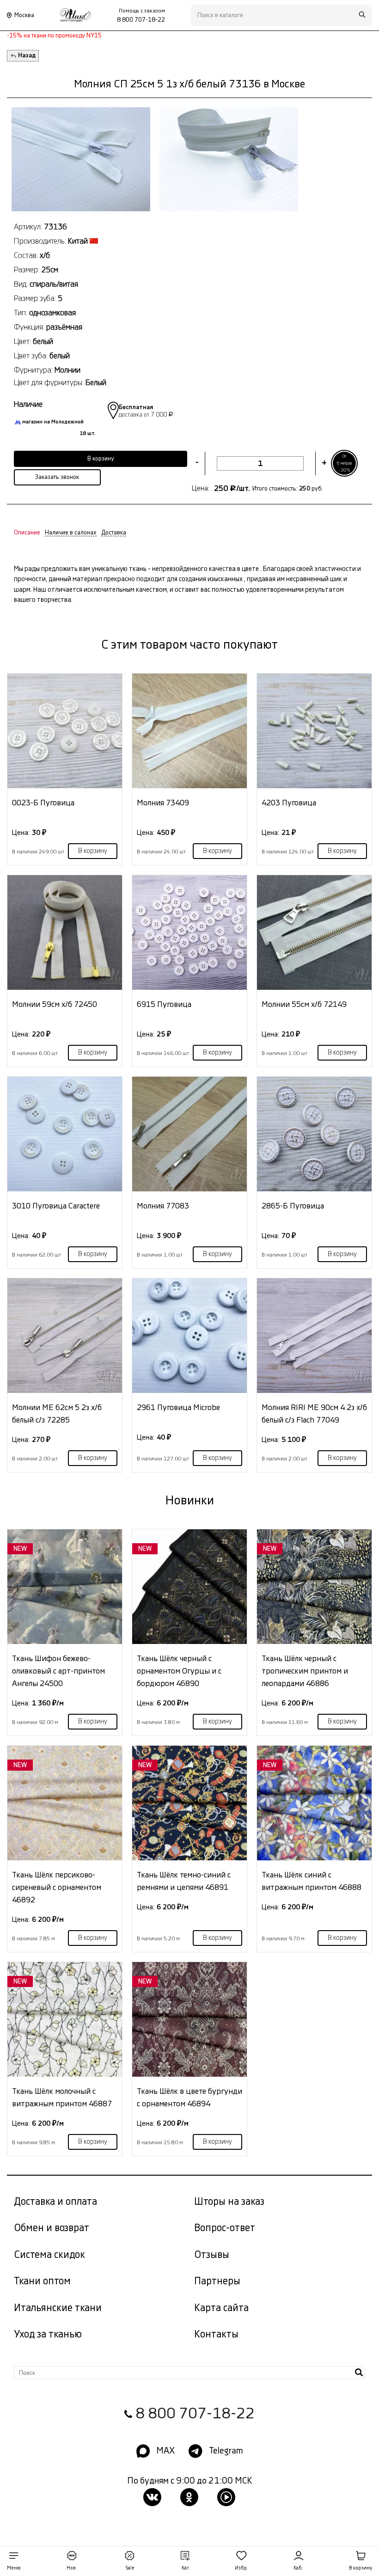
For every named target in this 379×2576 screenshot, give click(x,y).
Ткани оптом (42, 2281)
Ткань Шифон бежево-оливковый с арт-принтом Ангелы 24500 (58, 1671)
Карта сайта (221, 2308)
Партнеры (217, 2281)
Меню (14, 2568)
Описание (27, 533)
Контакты (216, 2334)
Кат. (186, 2568)
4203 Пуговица (289, 803)
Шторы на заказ (229, 2202)
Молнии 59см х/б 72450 (55, 1004)
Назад (27, 55)
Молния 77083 (163, 1206)
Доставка (114, 533)
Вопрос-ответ (225, 2228)
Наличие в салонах (71, 533)
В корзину (93, 851)
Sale (130, 2568)
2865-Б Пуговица (293, 1206)
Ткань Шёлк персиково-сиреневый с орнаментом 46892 (57, 1887)
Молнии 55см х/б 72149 (304, 1004)
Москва (24, 15)
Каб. (298, 2568)
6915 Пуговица (164, 1004)
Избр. (241, 2568)
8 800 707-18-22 (195, 2414)
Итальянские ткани (58, 2308)
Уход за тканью (48, 2334)
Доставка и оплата (55, 2202)
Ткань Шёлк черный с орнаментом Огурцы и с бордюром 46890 (179, 1671)
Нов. (72, 2568)
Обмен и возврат (52, 2228)
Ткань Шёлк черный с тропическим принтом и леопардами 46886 (305, 1671)
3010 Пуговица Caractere (56, 1206)
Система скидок (49, 2255)
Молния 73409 (163, 803)
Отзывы (212, 2255)
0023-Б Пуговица (43, 803)
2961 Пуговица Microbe (178, 1408)
